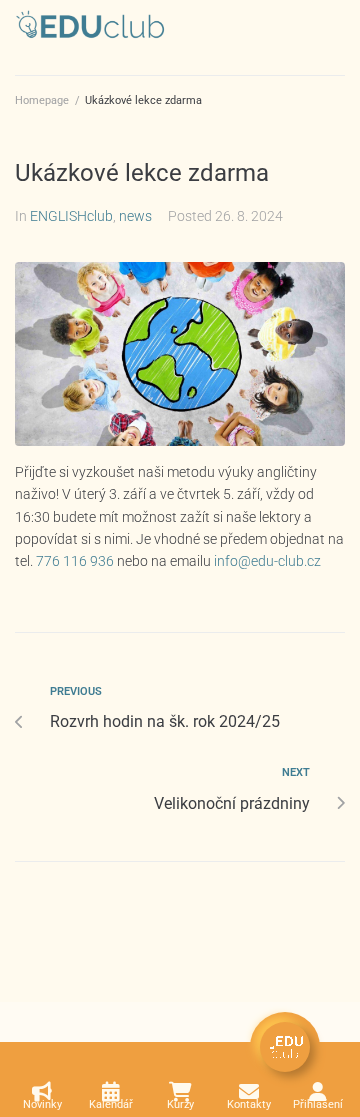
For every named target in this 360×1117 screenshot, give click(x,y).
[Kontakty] (249, 1092)
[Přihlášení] (318, 1092)
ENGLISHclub (71, 216)
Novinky (42, 1104)
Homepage (42, 100)
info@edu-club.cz (267, 561)
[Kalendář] (111, 1092)
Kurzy (180, 1104)
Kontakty (249, 1104)
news (135, 216)
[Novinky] (42, 1092)
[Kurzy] (180, 1092)
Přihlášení (318, 1104)
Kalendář (111, 1104)
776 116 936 (75, 561)
